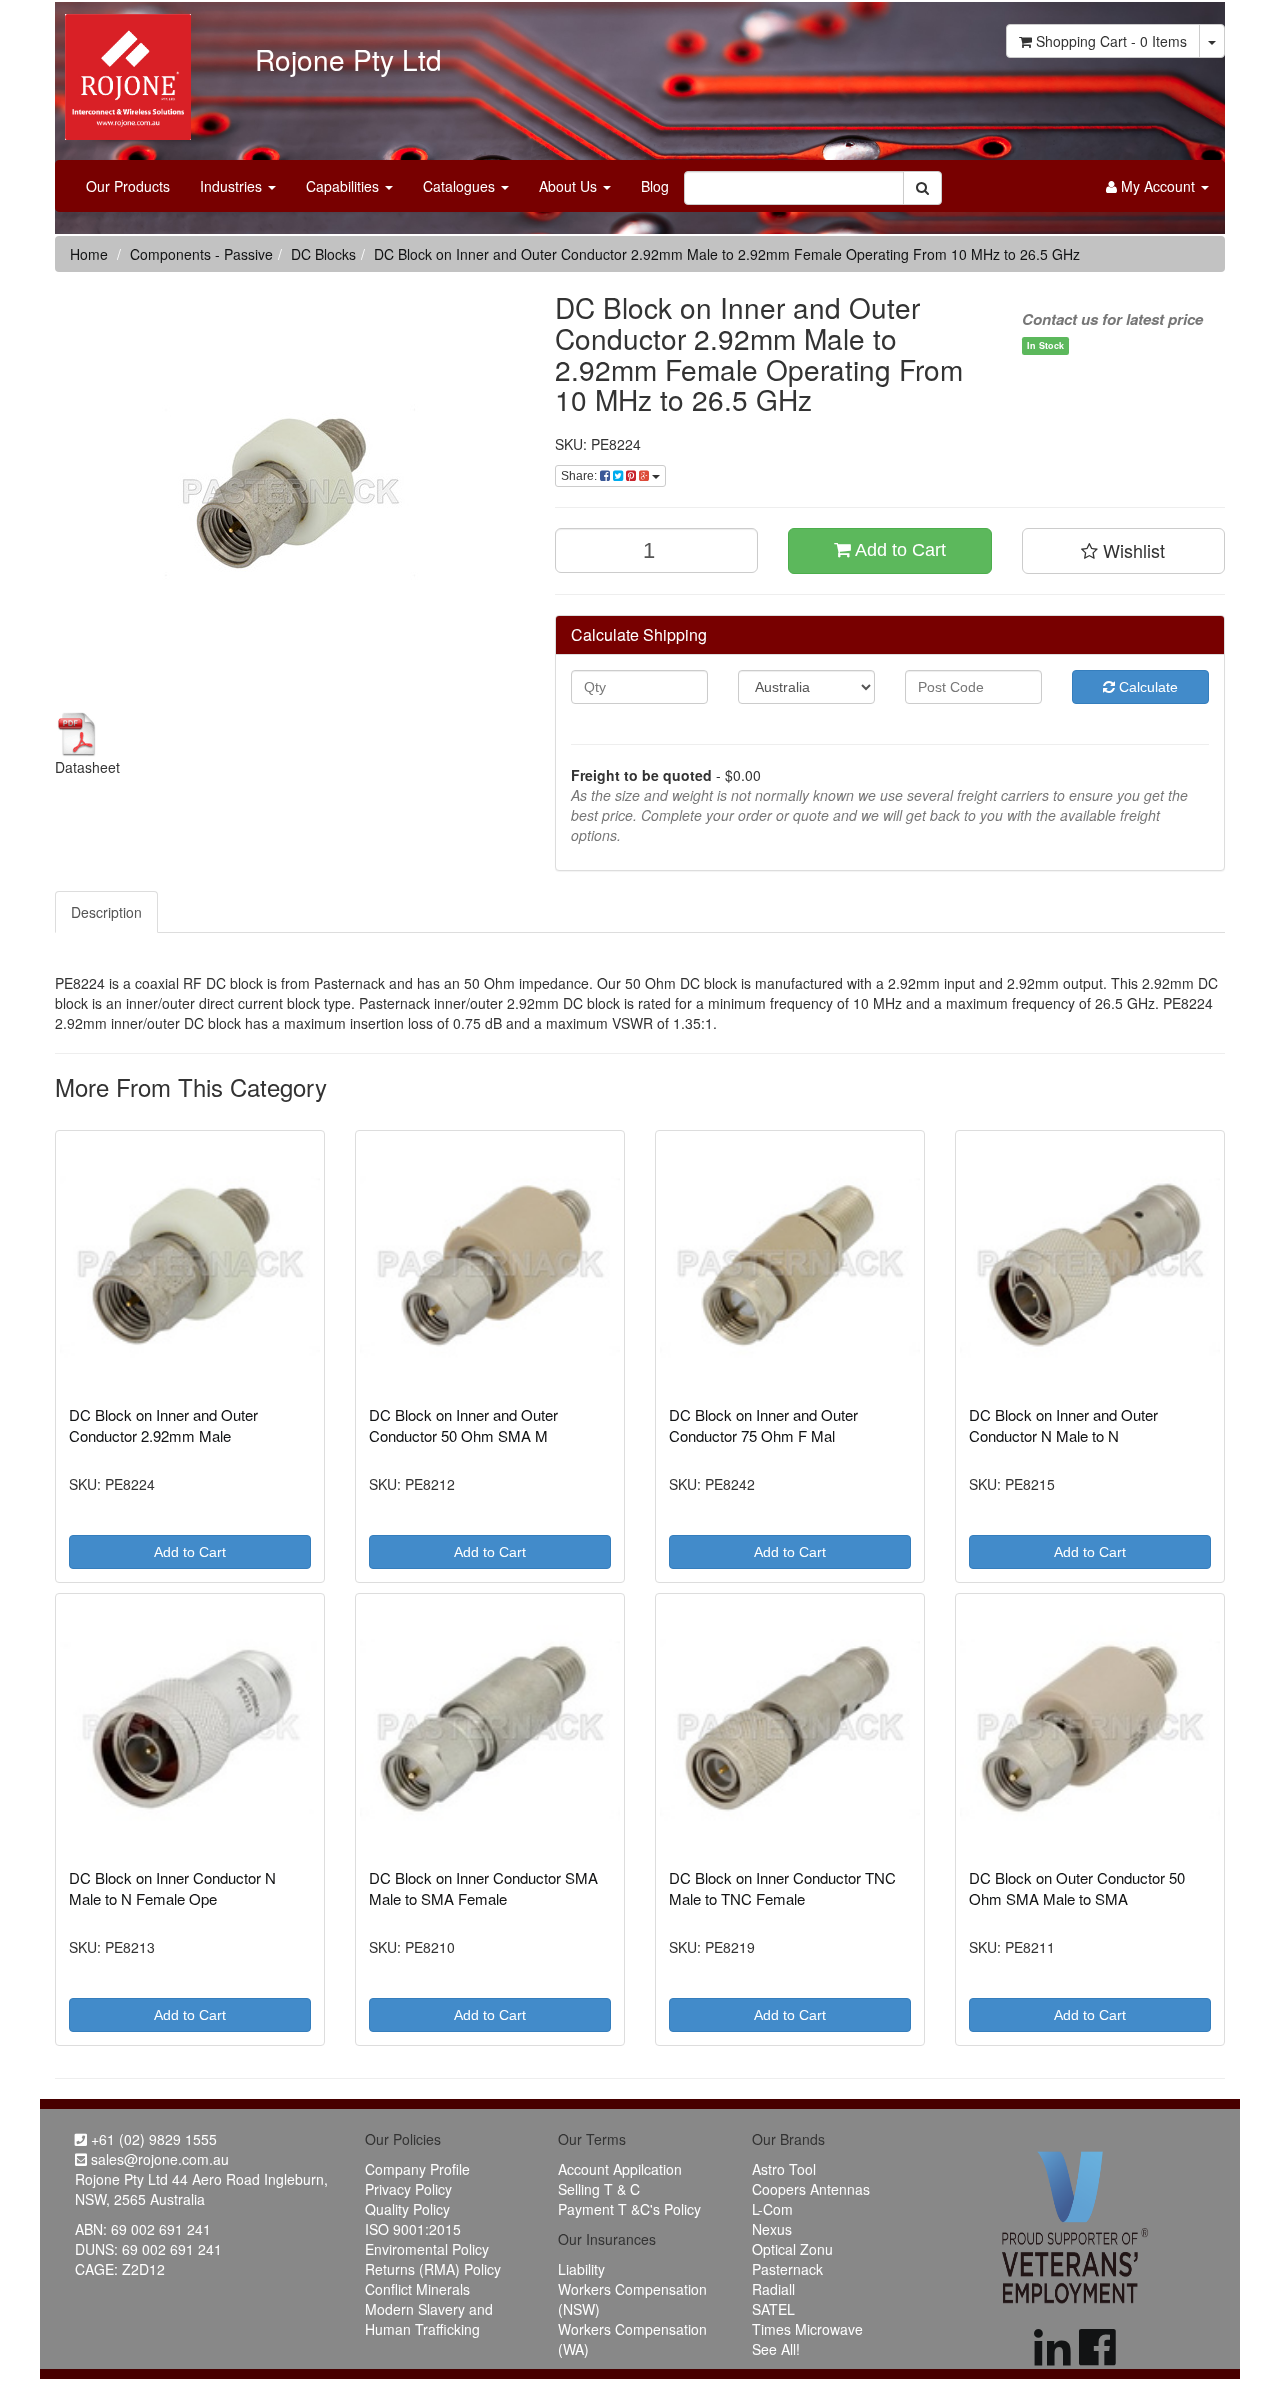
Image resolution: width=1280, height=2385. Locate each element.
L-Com (772, 2209)
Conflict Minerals (417, 2289)
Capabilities (344, 186)
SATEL (773, 2309)
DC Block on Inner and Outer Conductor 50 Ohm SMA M (463, 1425)
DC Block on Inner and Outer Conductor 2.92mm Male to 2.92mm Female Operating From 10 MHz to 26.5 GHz (727, 254)
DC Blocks (323, 254)
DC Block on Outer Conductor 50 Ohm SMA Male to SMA (1077, 1888)
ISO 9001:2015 (413, 2229)
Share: (580, 476)
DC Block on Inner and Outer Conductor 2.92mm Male (163, 1425)
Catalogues (461, 186)
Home (89, 254)
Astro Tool (784, 2169)
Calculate (1146, 687)
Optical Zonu (792, 2249)
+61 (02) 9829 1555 (152, 2139)
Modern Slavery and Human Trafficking (429, 2319)
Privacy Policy (408, 2189)
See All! (776, 2349)
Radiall (773, 2289)
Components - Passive (201, 254)
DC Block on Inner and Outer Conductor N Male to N (1063, 1425)
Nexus (772, 2229)
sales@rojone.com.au (158, 2159)
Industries (233, 186)
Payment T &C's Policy (629, 2209)
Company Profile (417, 2169)
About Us (570, 186)
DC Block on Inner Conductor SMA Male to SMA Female (483, 1888)
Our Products (128, 186)
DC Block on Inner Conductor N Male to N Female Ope (172, 1888)
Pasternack (787, 2269)
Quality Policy (407, 2209)
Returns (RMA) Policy (433, 2269)
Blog (655, 186)
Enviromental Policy (427, 2249)
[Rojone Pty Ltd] (123, 70)
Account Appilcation (620, 2169)
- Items (1111, 41)
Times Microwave (807, 2329)
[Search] (922, 188)
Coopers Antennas (811, 2189)
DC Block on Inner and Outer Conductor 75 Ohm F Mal (763, 1425)
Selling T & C (599, 2189)
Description (106, 912)
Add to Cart (898, 550)
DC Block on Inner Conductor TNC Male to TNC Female (782, 1888)
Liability (581, 2269)
